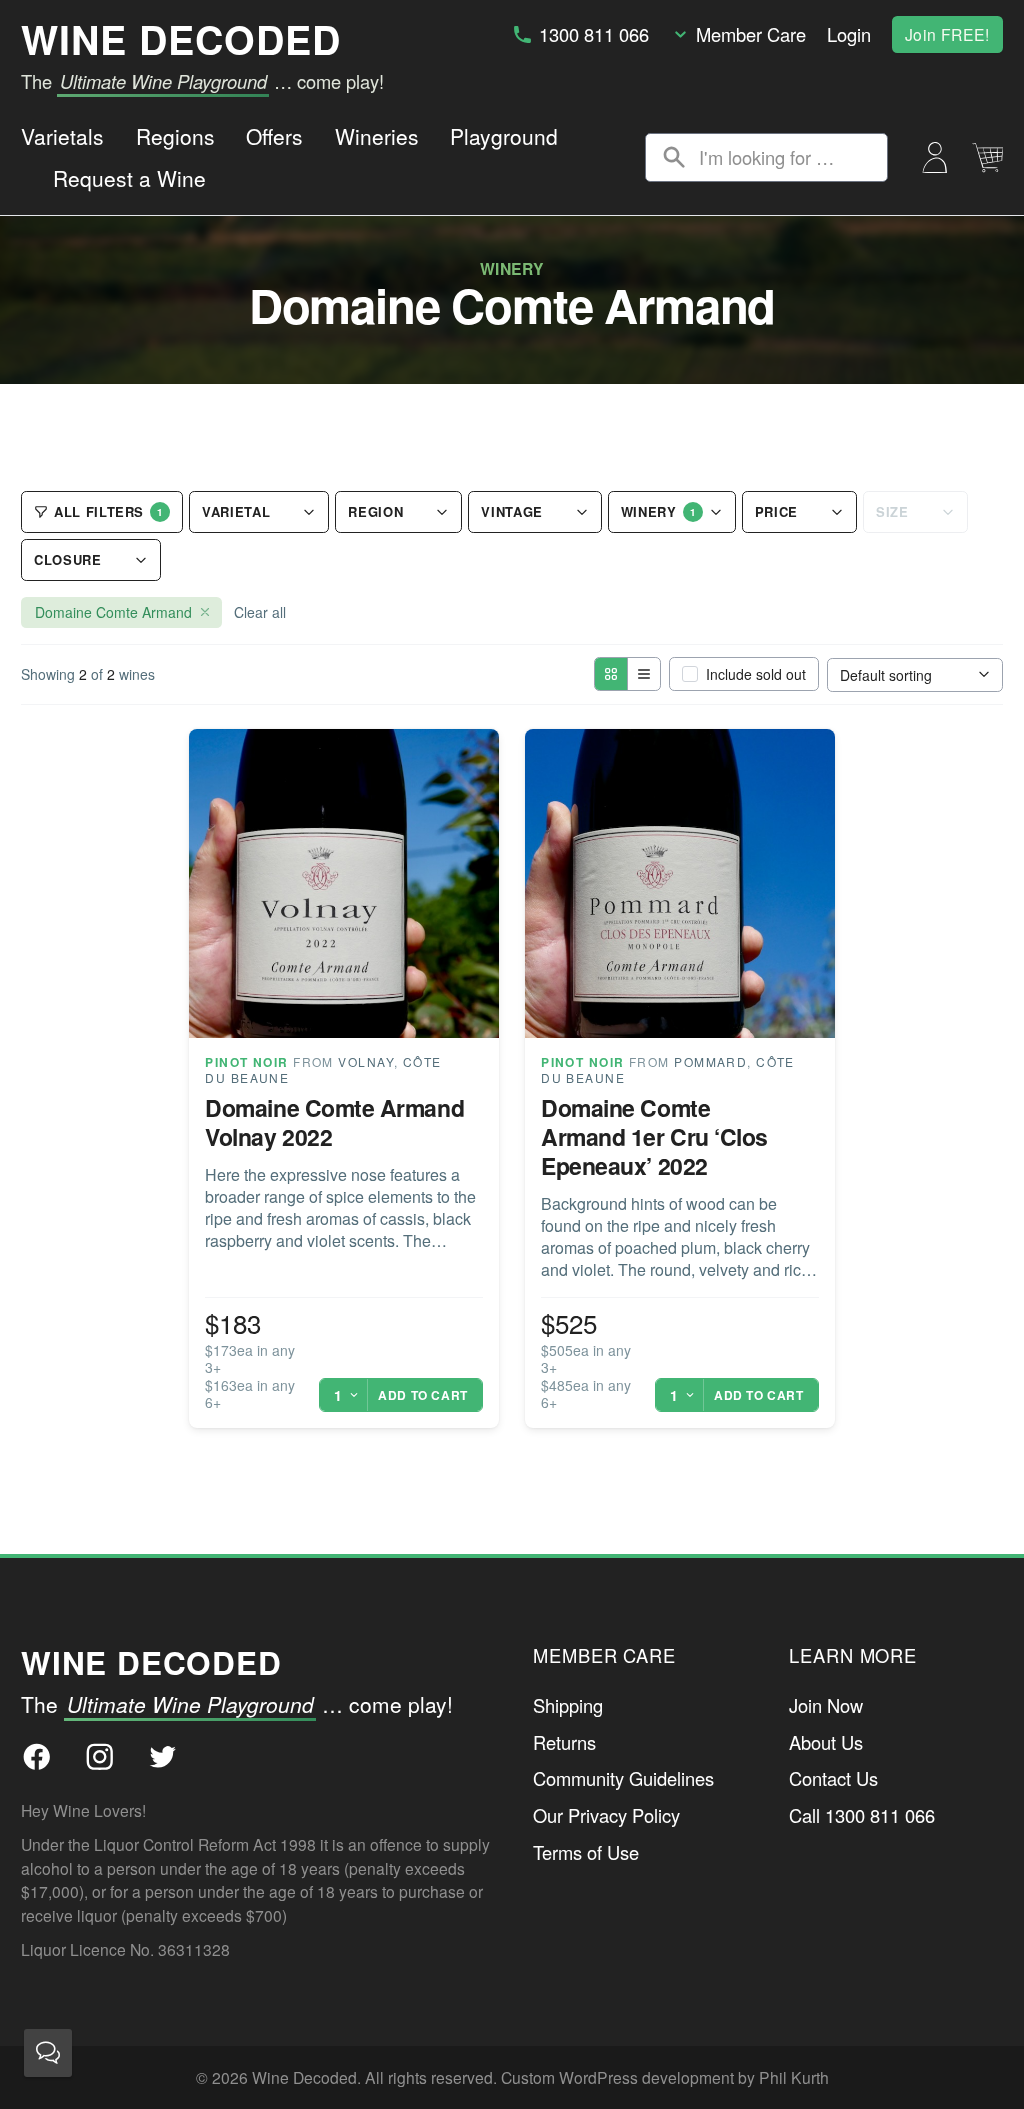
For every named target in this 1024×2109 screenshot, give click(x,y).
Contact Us (833, 1778)
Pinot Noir (246, 1062)
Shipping (568, 1705)
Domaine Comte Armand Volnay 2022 (334, 1122)
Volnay (366, 1061)
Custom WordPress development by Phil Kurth (665, 2077)
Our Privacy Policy (606, 1815)
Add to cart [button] (423, 1395)
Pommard (710, 1061)
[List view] (643, 674)
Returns (564, 1742)
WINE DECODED (181, 39)
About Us (826, 1742)
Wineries (377, 136)
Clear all (260, 612)
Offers (274, 136)
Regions (175, 136)
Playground (504, 136)
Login (849, 34)
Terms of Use (586, 1852)
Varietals (62, 136)
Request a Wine (129, 178)
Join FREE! (947, 34)
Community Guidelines (623, 1778)
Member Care (751, 34)
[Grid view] (611, 674)
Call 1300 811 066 (862, 1815)
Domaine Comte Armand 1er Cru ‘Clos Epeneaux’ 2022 (654, 1136)
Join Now (826, 1705)
